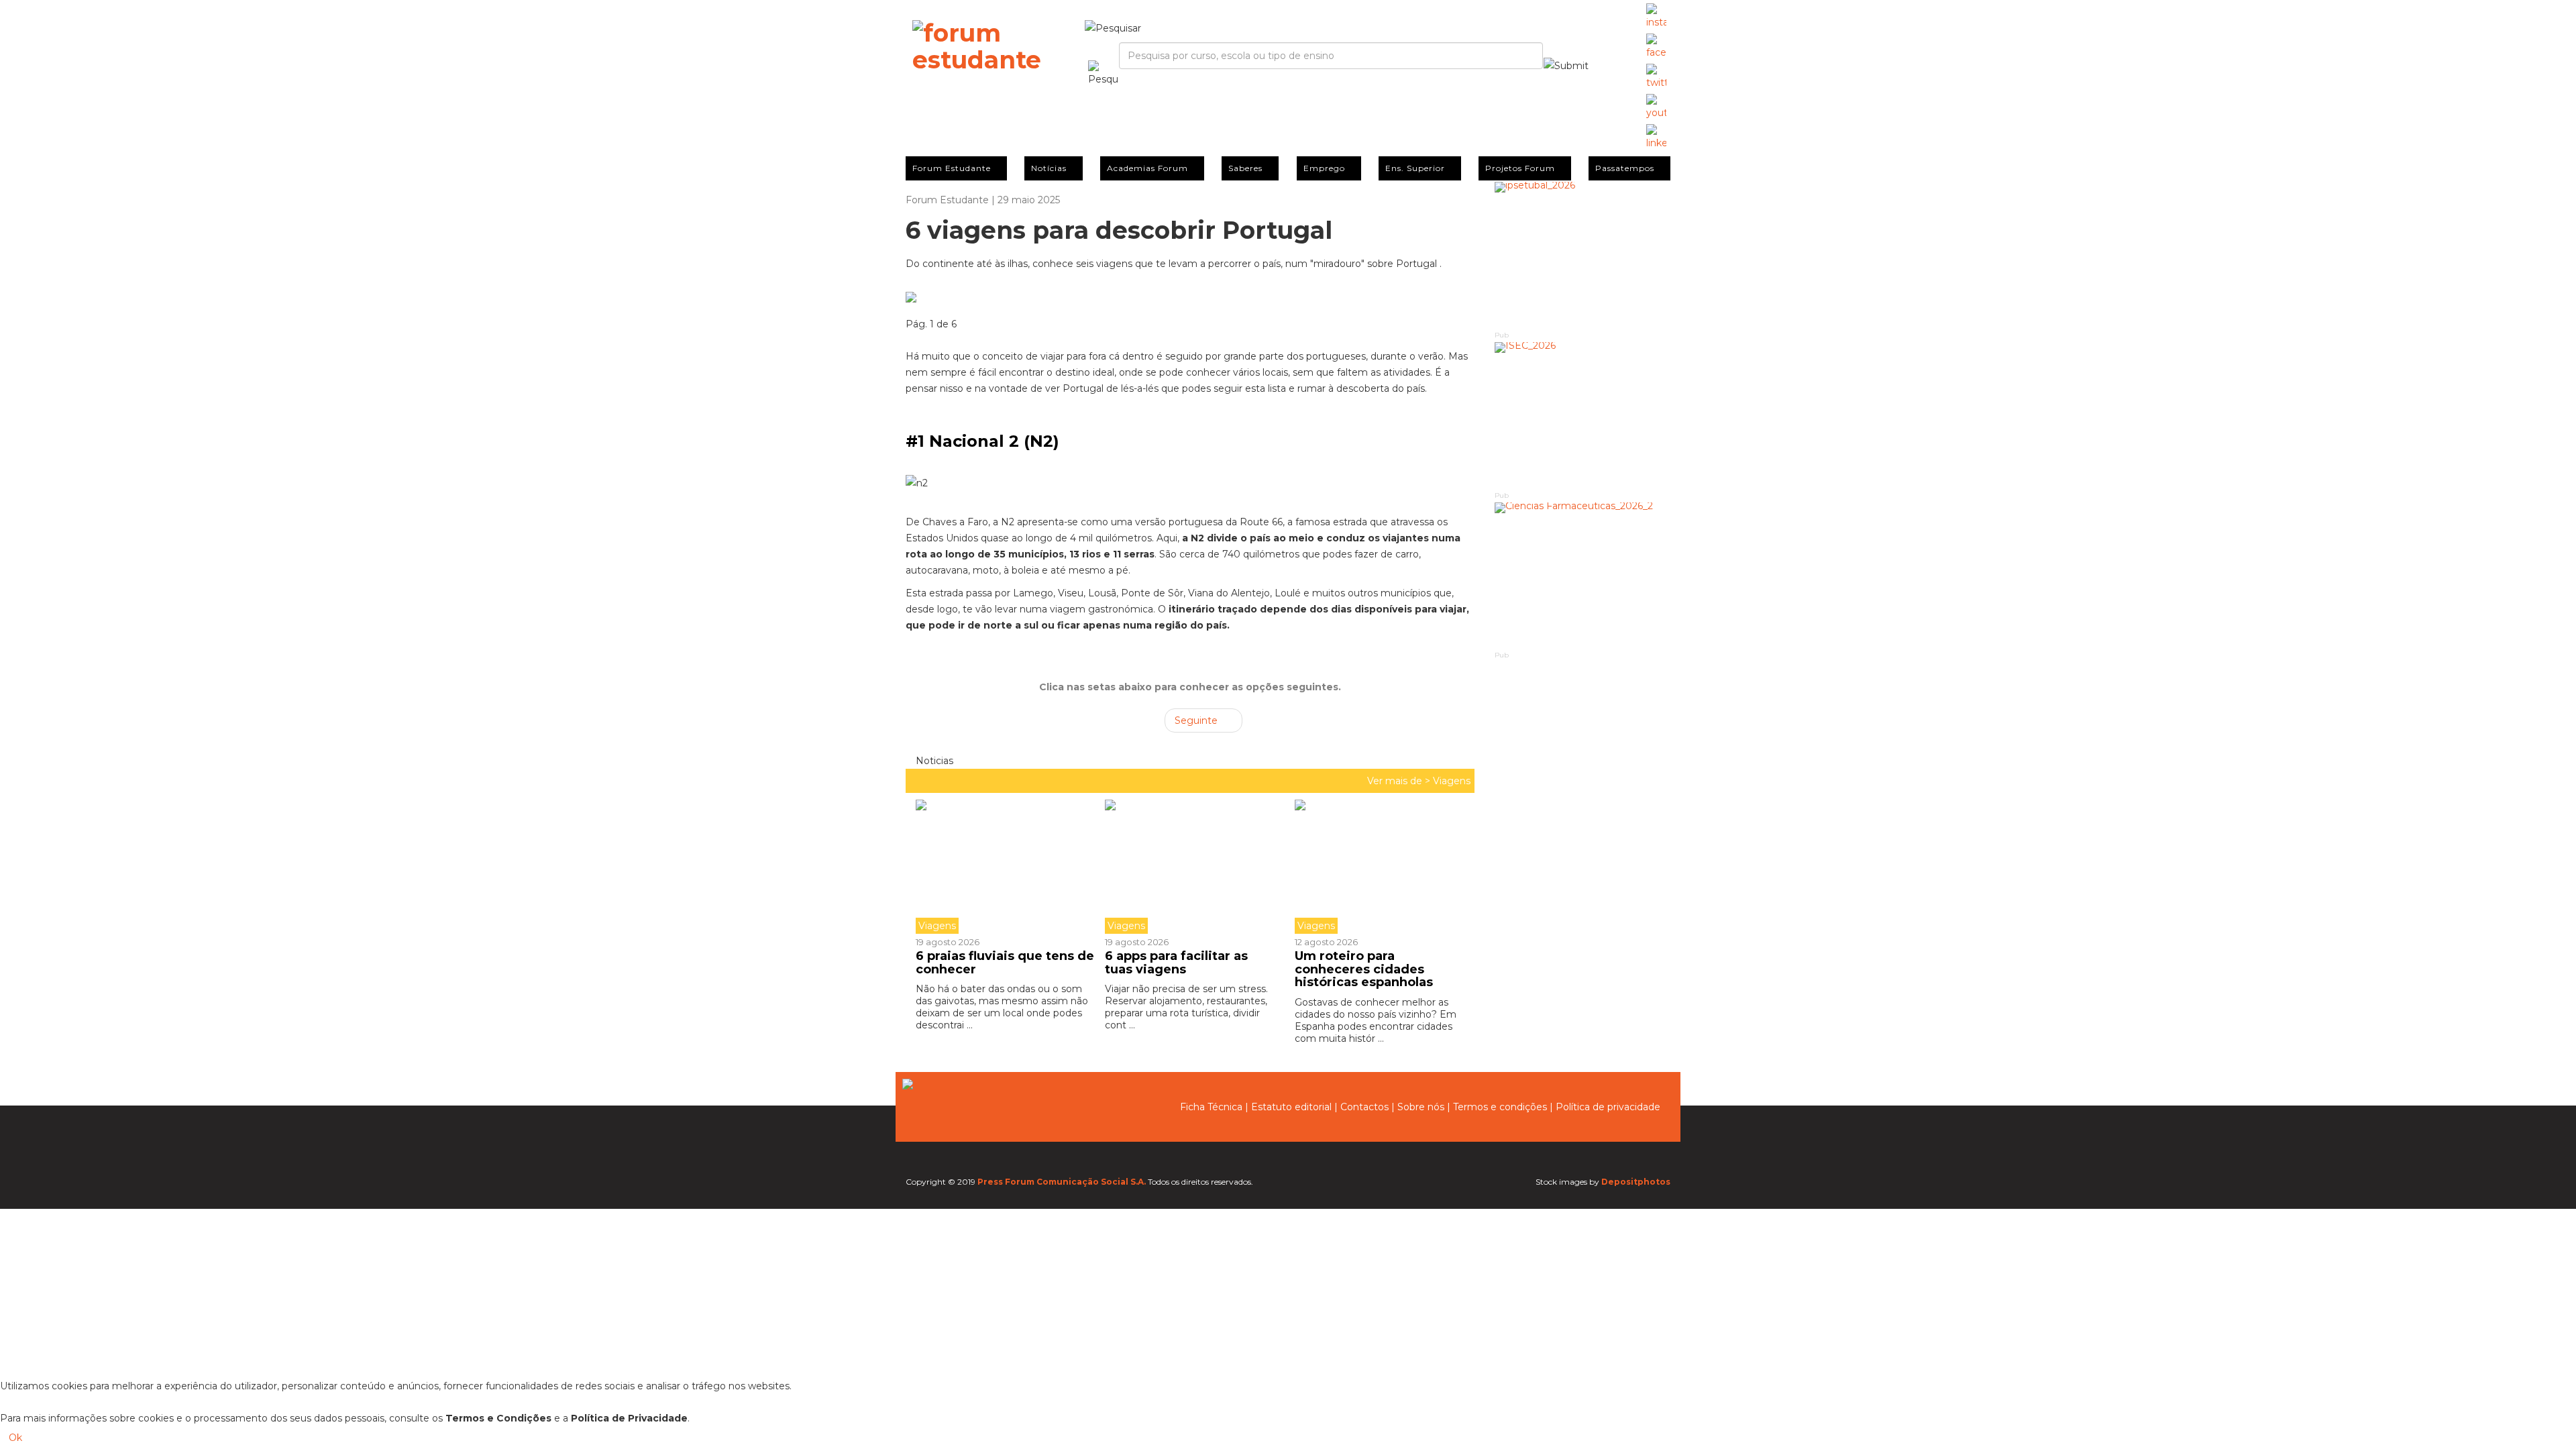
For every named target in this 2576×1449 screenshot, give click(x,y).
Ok (15, 1438)
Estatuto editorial (1291, 1107)
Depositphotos (1636, 1182)
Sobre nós (1421, 1107)
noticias (933, 761)
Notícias (1049, 168)
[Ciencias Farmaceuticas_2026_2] (1583, 576)
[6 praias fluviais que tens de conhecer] (1005, 867)
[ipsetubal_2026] (1583, 255)
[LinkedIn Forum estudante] (1656, 138)
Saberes (1245, 168)
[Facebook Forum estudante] (1656, 47)
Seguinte (1197, 720)
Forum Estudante (952, 168)
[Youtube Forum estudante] (1656, 107)
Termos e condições (1500, 1107)
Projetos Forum (1520, 168)
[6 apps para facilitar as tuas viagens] (1189, 867)
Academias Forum (1147, 168)
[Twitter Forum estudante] (1656, 77)
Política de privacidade (1608, 1107)
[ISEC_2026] (1583, 416)
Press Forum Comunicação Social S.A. (1062, 1182)
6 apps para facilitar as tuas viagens (1176, 963)
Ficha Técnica (1211, 1107)
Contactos (1364, 1107)
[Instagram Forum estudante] (1656, 17)
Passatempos (1625, 168)
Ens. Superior (1415, 168)
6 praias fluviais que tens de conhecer (1005, 963)
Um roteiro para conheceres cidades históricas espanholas (1364, 969)
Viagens (1452, 781)
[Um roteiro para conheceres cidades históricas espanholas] (1379, 867)
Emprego (1324, 168)
